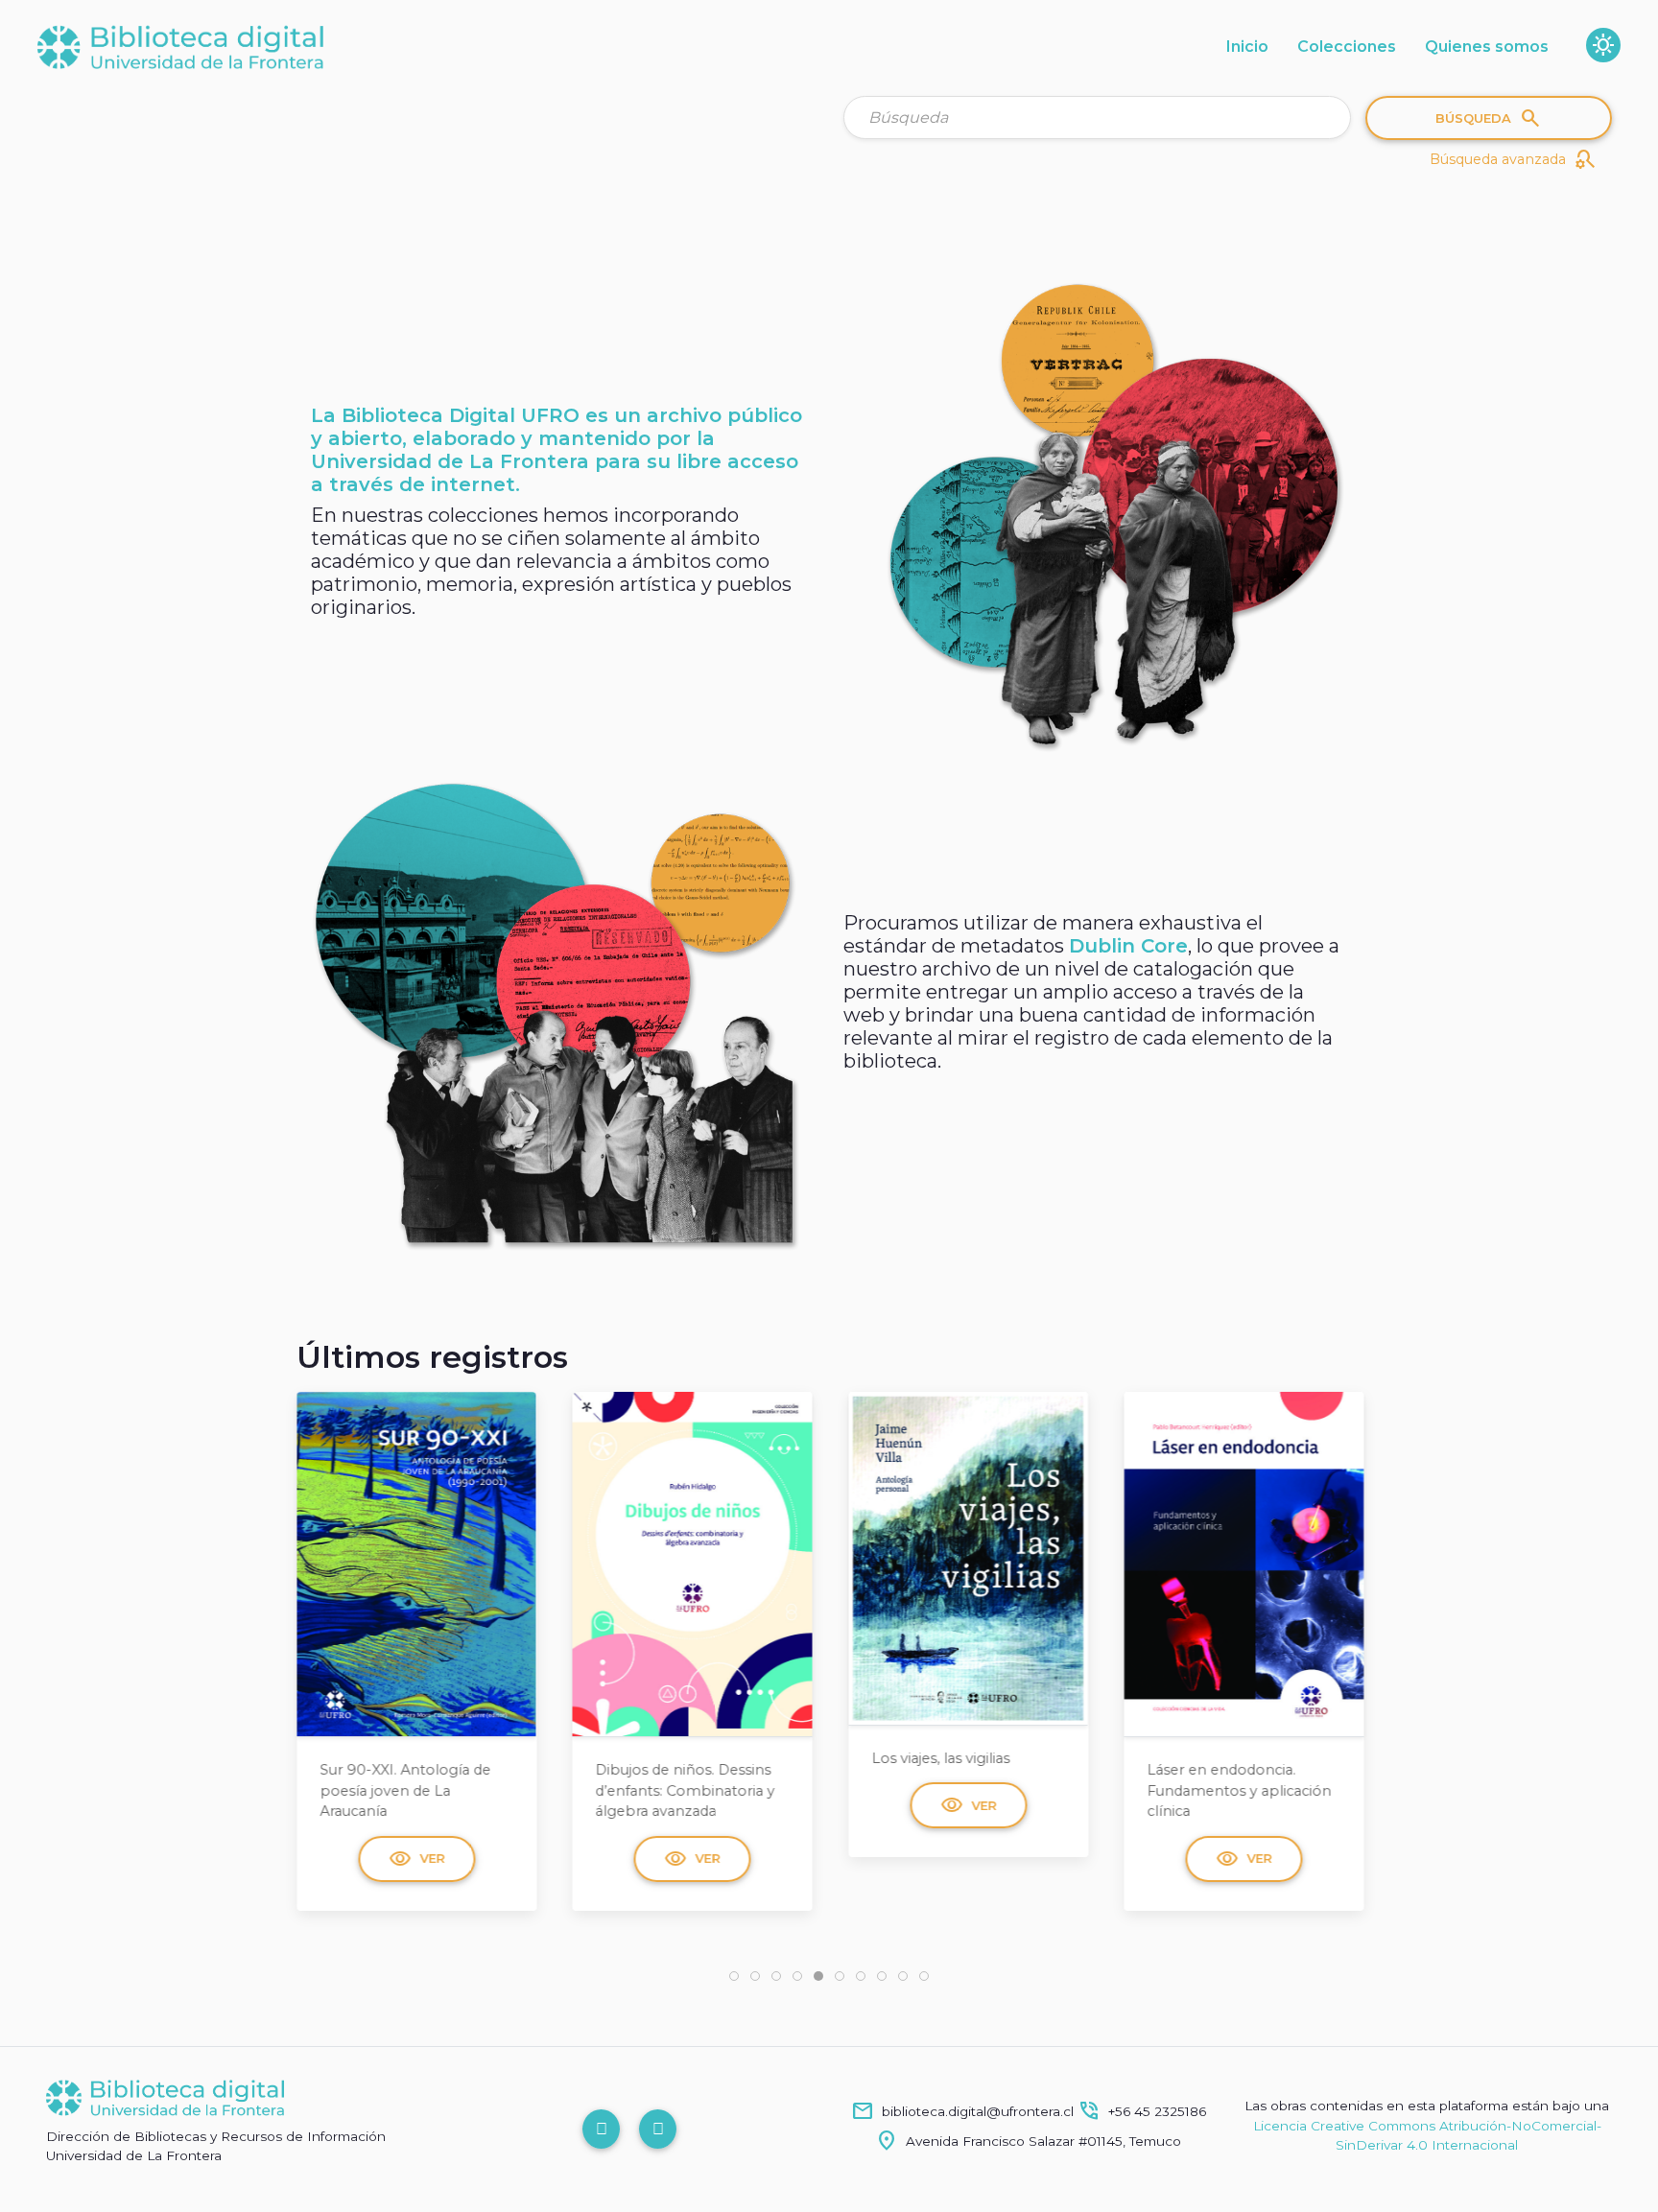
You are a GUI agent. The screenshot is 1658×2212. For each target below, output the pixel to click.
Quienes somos (1487, 47)
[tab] (734, 1976)
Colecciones (1347, 47)
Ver (416, 1859)
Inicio (1247, 47)
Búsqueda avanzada (1513, 159)
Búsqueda (1489, 118)
